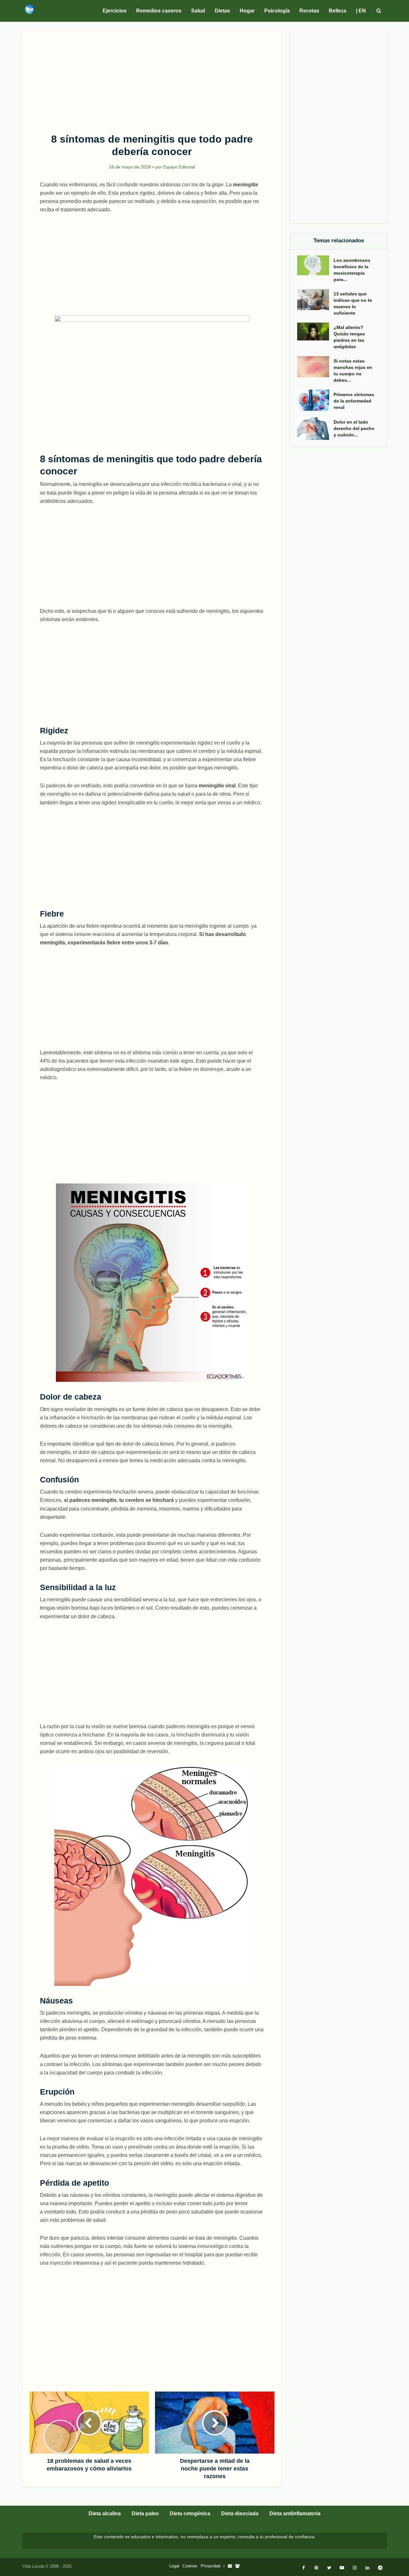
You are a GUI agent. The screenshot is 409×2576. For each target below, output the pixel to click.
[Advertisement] (152, 79)
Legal (174, 2566)
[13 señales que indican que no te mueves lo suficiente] (315, 300)
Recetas (309, 11)
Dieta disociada (240, 2514)
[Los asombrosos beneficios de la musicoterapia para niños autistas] (315, 265)
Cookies (190, 2566)
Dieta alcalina (105, 2514)
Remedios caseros (159, 11)
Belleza (338, 11)
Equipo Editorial (179, 167)
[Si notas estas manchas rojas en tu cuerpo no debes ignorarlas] (315, 367)
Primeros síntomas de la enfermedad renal (354, 401)
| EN (361, 11)
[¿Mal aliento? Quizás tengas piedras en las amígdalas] (315, 332)
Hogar (247, 11)
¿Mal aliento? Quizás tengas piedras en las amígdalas (349, 337)
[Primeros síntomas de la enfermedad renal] (315, 400)
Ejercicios (115, 11)
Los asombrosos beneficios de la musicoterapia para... (352, 270)
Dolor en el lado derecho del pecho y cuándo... (354, 428)
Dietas (222, 11)
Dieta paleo (145, 2514)
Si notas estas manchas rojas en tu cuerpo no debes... (353, 371)
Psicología (277, 11)
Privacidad (210, 2566)
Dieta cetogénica (190, 2514)
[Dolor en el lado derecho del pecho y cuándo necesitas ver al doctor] (315, 429)
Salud (198, 11)
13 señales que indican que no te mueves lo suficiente (353, 303)
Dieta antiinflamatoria (295, 2514)
